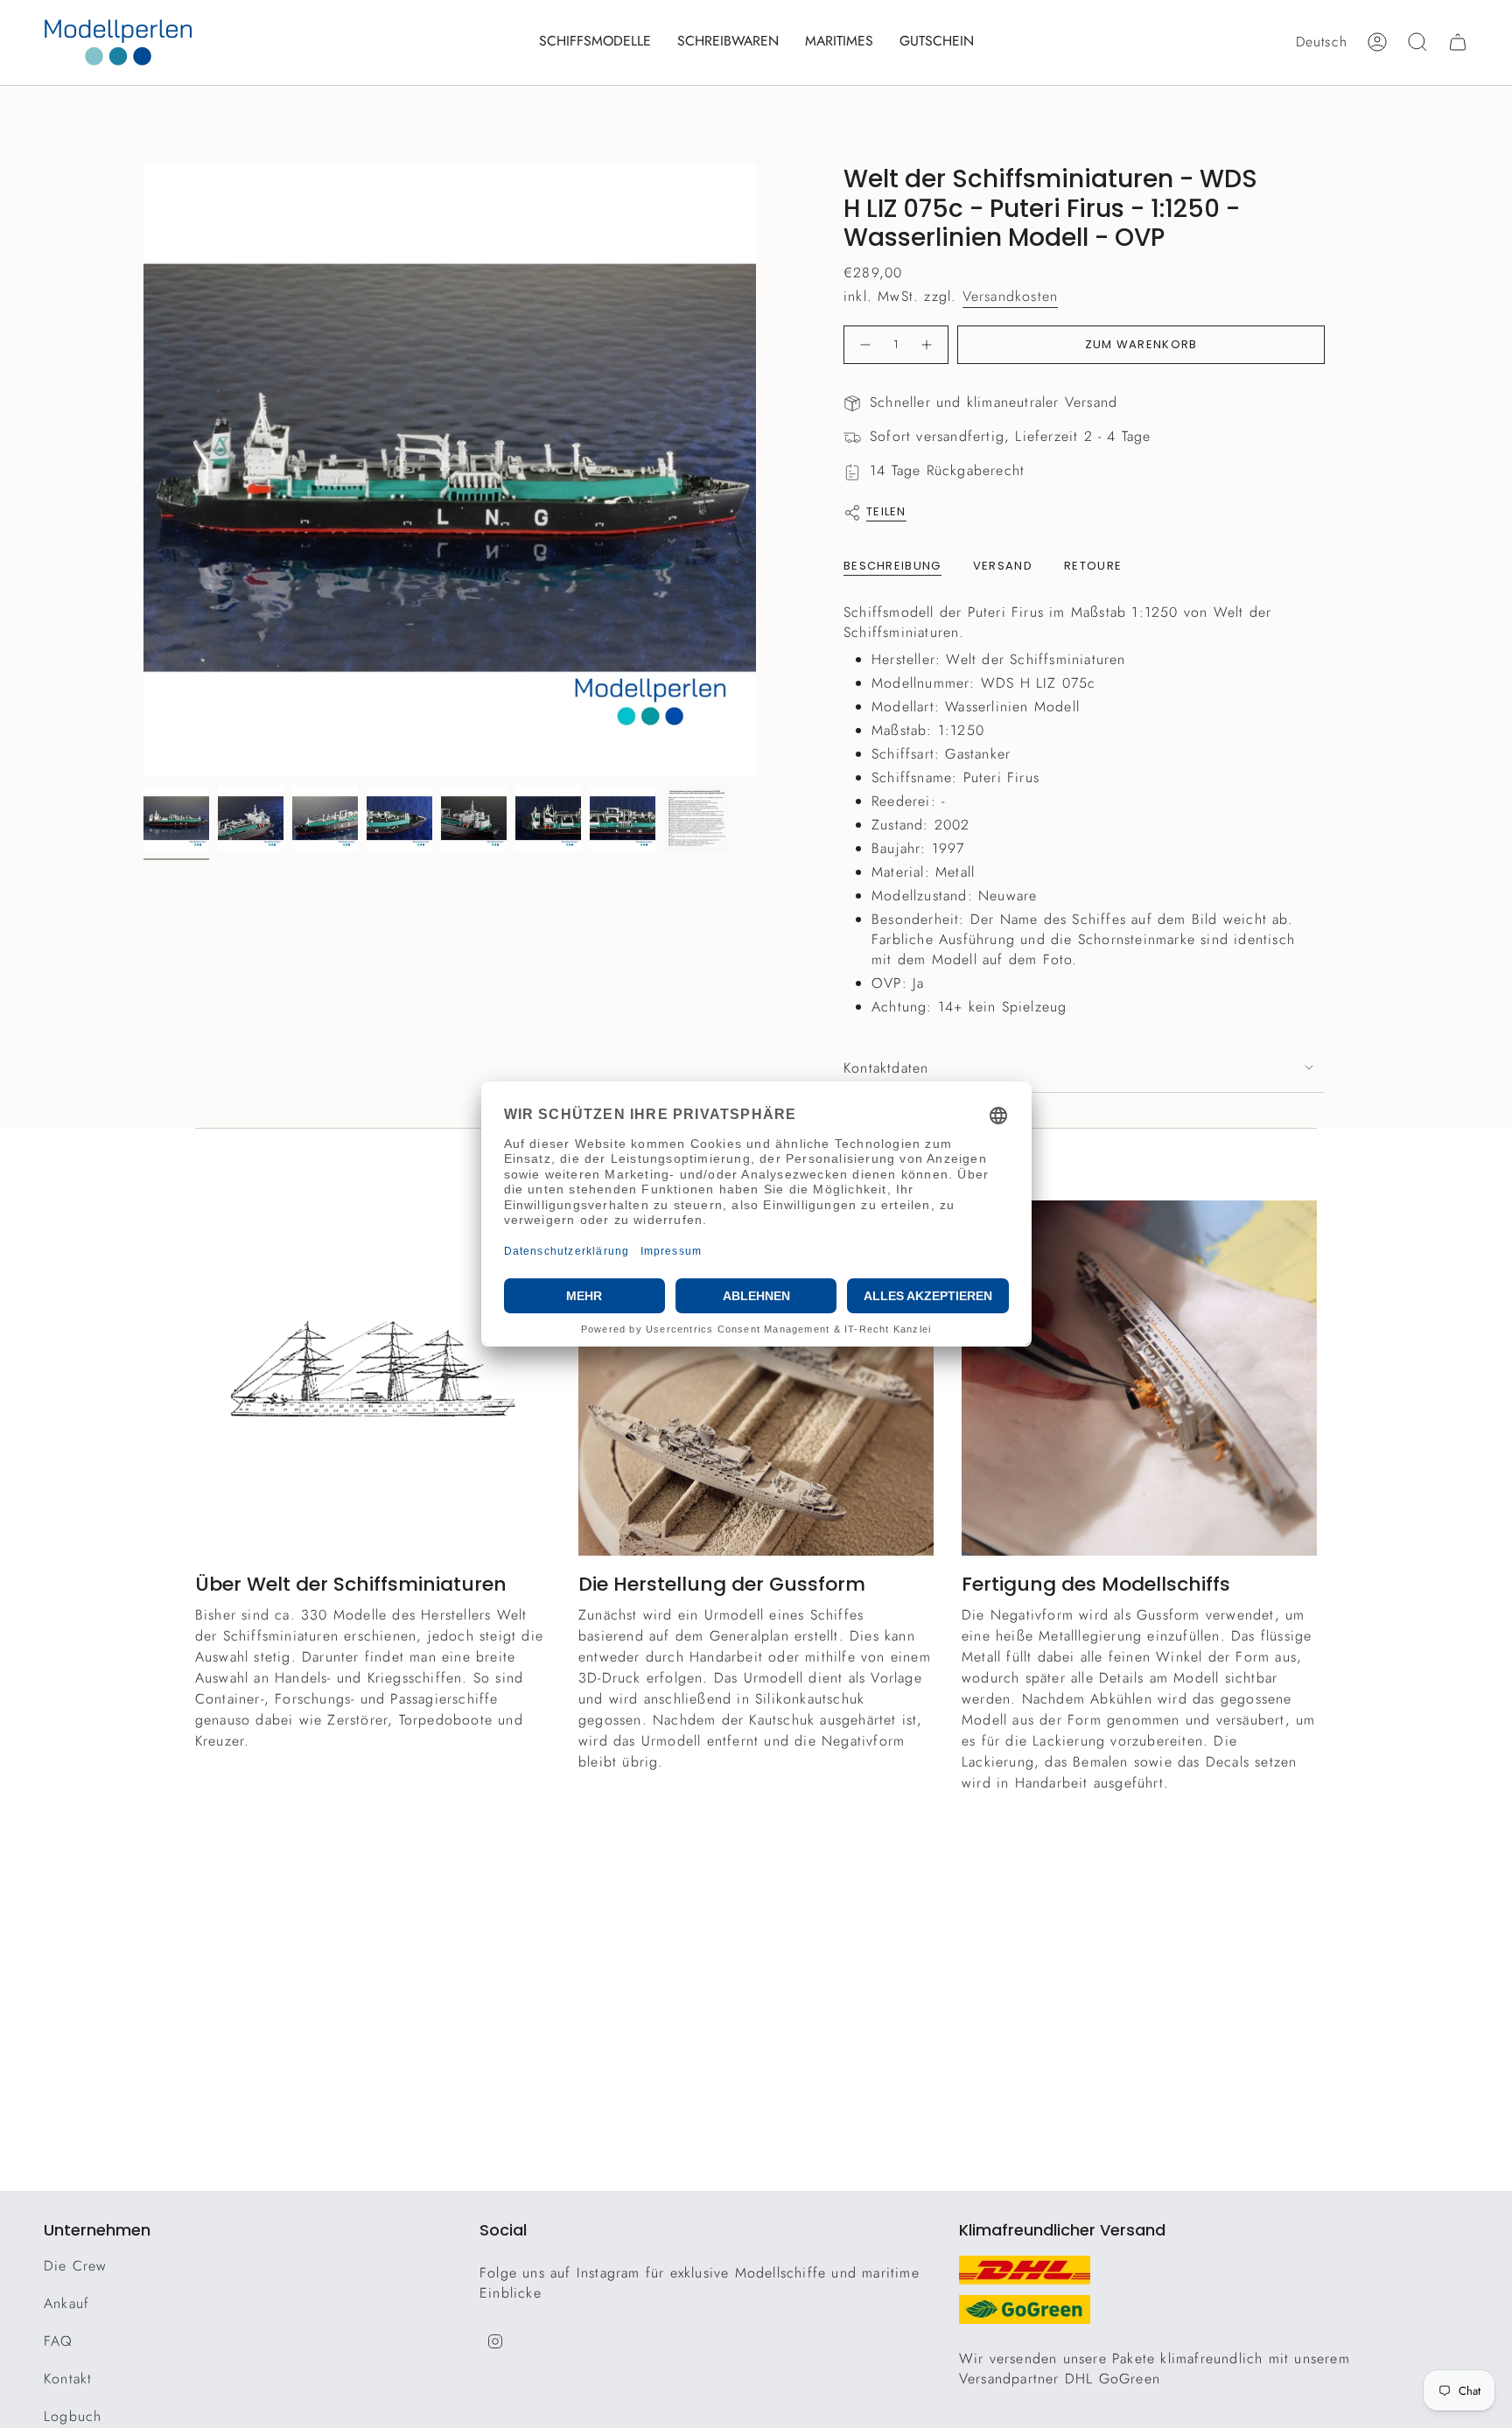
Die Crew (76, 2266)
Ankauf (66, 2303)
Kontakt (68, 2379)
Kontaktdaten (886, 1068)
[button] (595, 42)
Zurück (143, 471)
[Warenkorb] (1458, 42)
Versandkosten (1011, 296)
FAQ (59, 2341)
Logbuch (73, 2416)
